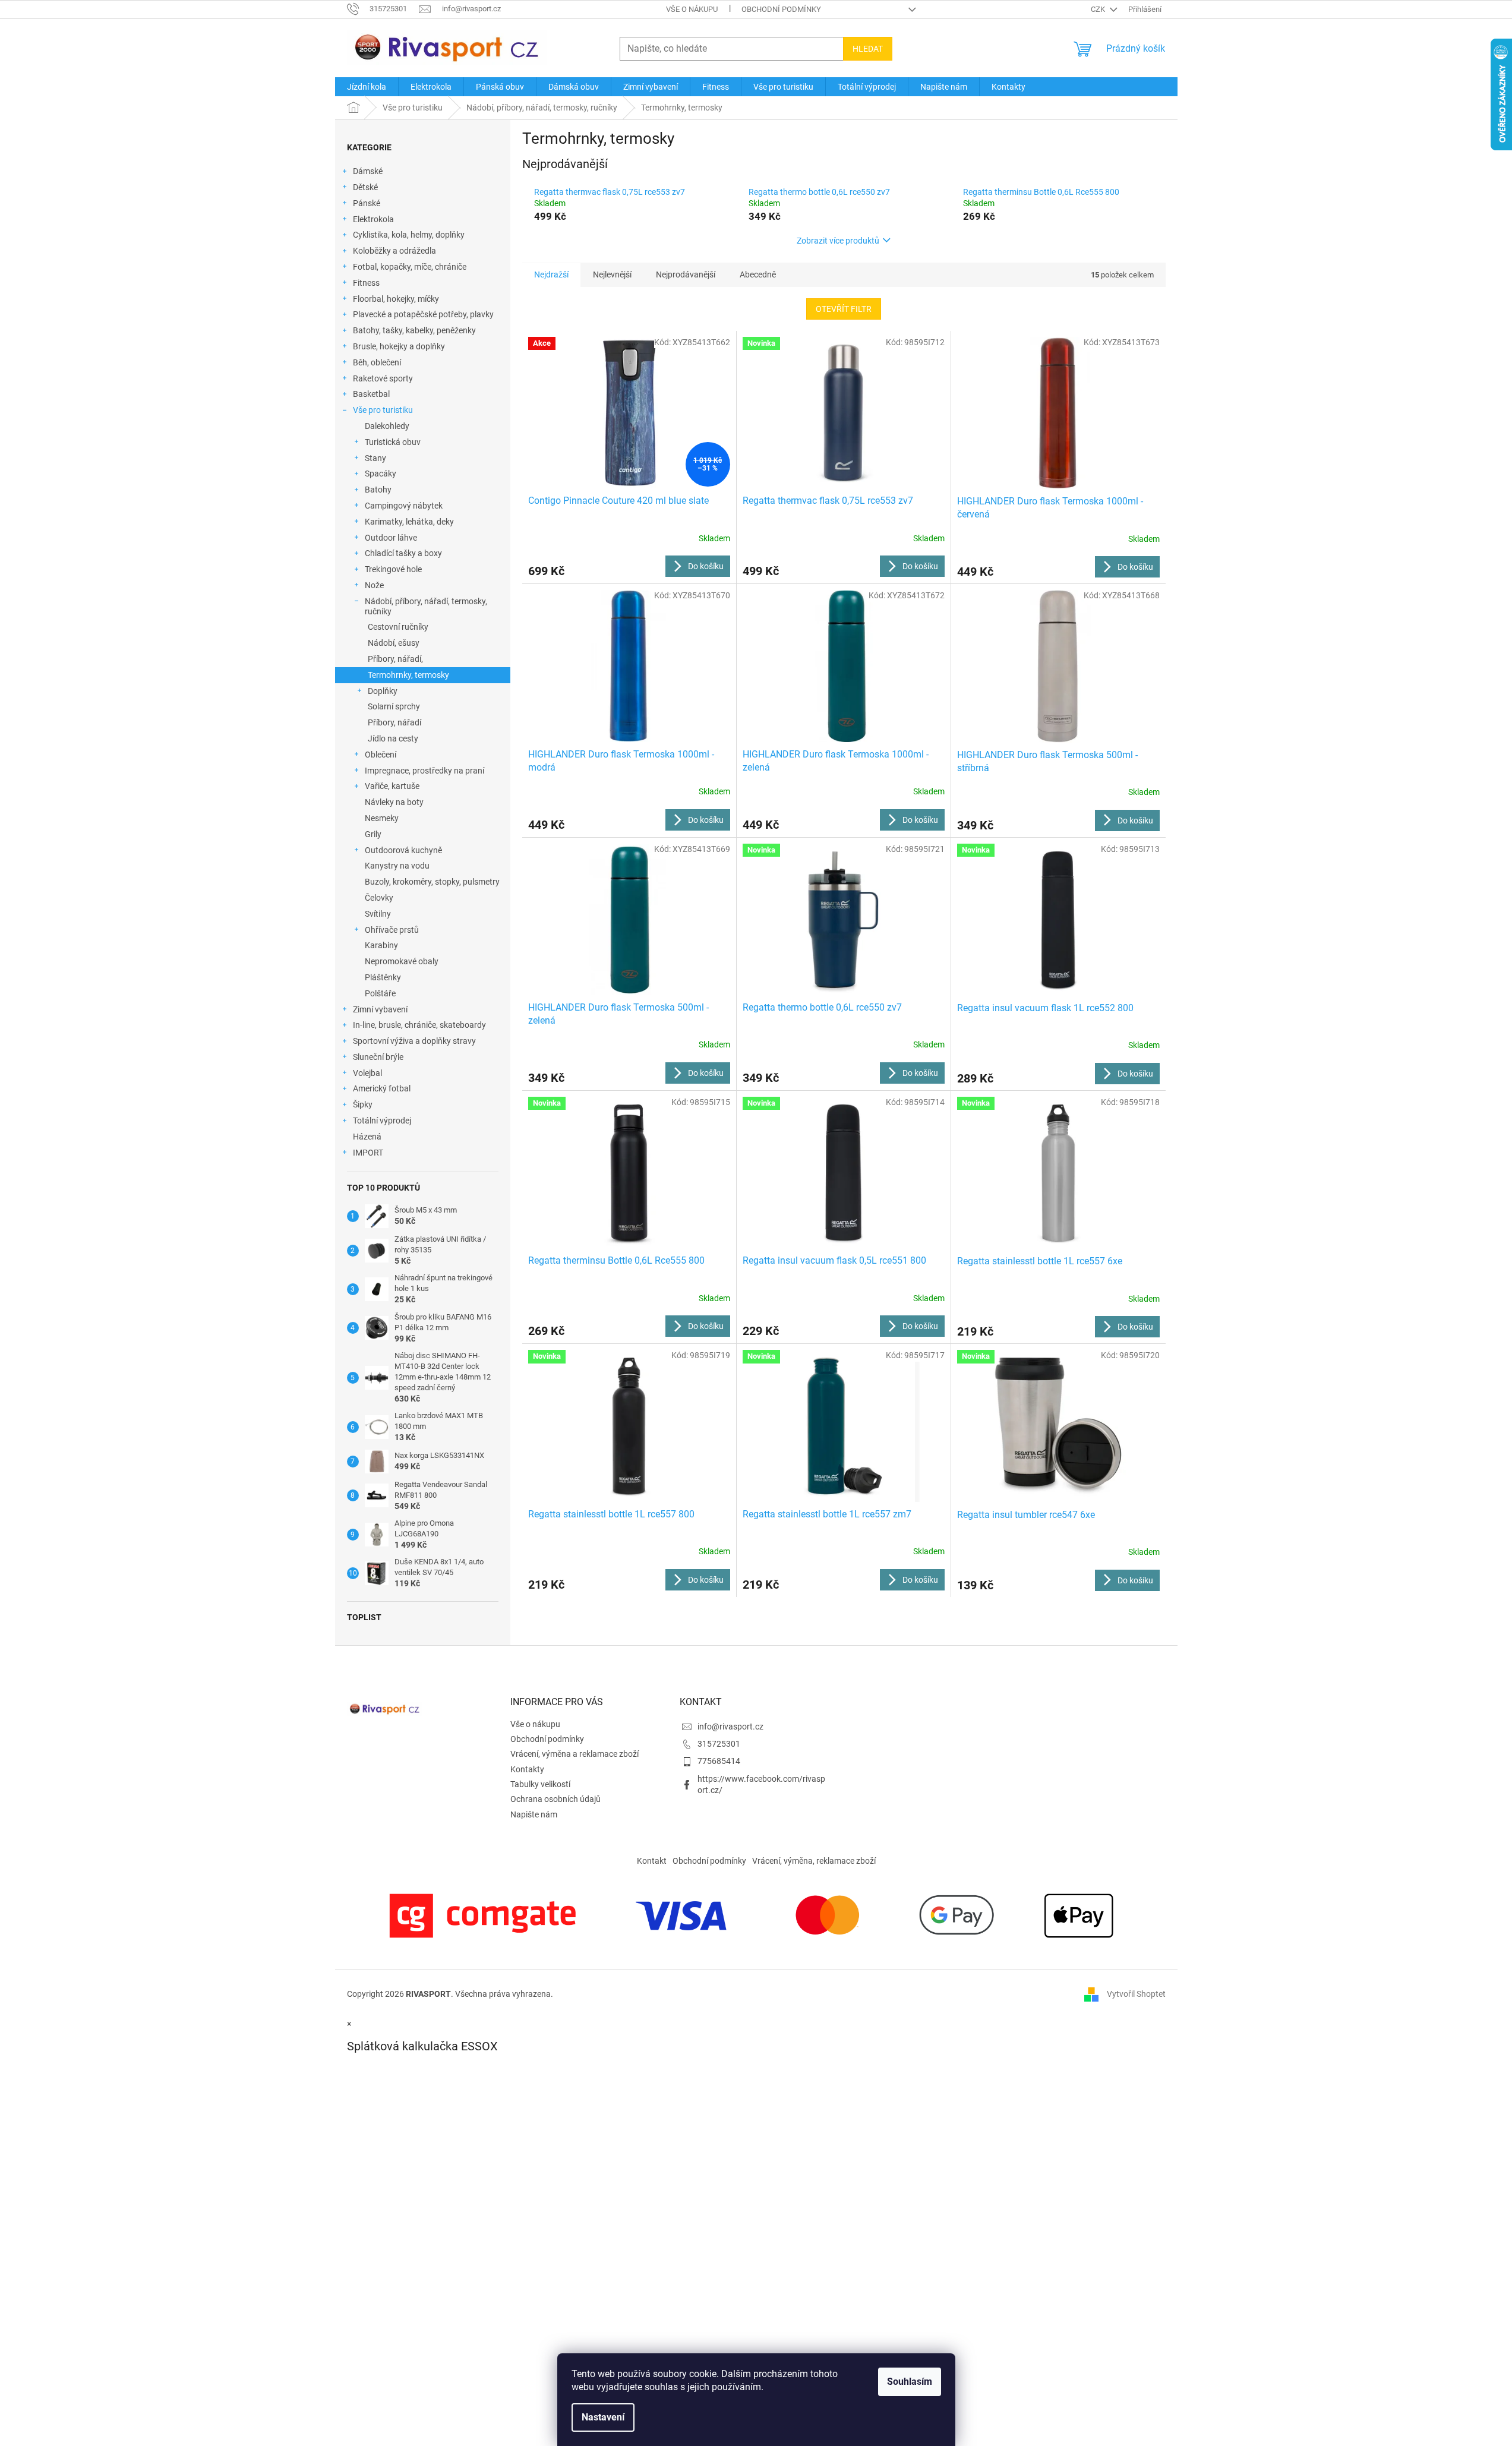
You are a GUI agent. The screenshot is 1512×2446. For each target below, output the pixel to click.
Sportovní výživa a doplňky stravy (414, 1041)
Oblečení (381, 755)
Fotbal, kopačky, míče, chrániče (410, 267)
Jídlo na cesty (393, 738)
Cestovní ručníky (398, 627)
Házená (367, 1137)
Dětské (365, 187)
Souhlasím (910, 2382)
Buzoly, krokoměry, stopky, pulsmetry (432, 882)
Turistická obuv (393, 442)
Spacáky (381, 474)
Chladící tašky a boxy (403, 553)
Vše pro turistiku (383, 410)
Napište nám (534, 1814)
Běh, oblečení (377, 362)
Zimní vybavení (380, 1009)
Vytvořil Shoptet (1136, 1993)
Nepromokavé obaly (402, 961)
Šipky (363, 1104)
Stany (375, 458)
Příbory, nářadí (394, 722)
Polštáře (380, 993)
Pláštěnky (383, 977)
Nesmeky (382, 818)
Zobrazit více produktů (838, 241)
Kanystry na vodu (397, 866)
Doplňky (383, 691)
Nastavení (603, 2417)
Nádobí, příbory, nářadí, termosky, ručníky (426, 606)
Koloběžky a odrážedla (394, 251)
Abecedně (758, 274)
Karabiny (381, 945)
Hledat (868, 49)
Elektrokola (373, 219)
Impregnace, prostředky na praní (424, 771)
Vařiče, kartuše (392, 786)
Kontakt (652, 1861)
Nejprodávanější (686, 274)
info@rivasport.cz (730, 1727)
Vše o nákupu (692, 9)
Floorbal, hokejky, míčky (396, 299)
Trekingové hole (393, 569)
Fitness (366, 283)
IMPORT (368, 1153)
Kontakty (527, 1769)
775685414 (719, 1761)
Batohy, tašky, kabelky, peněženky (414, 330)
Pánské (367, 203)
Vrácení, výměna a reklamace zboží (575, 1754)
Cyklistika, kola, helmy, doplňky (409, 235)
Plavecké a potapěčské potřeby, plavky (423, 314)
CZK (1099, 9)
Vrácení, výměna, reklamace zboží (814, 1861)
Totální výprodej (382, 1121)
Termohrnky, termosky (408, 675)
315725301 (719, 1744)
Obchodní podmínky (781, 9)
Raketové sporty (383, 378)
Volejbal (367, 1073)
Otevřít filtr (844, 309)
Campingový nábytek (404, 506)
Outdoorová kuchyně (403, 850)
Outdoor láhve (391, 538)
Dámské (368, 171)
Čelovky (379, 898)
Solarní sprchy (394, 706)
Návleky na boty (394, 802)
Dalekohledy (387, 426)
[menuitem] (367, 87)
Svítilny (378, 914)
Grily (373, 834)
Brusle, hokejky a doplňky (399, 346)
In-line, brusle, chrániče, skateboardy (419, 1025)
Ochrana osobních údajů (555, 1799)
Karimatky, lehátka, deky (409, 522)
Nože (374, 585)
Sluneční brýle (378, 1057)
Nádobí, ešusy (394, 643)
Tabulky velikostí (540, 1784)
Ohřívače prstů (392, 930)
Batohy (378, 490)
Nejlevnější (612, 274)
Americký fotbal (382, 1088)
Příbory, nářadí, (395, 659)
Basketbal (371, 394)
